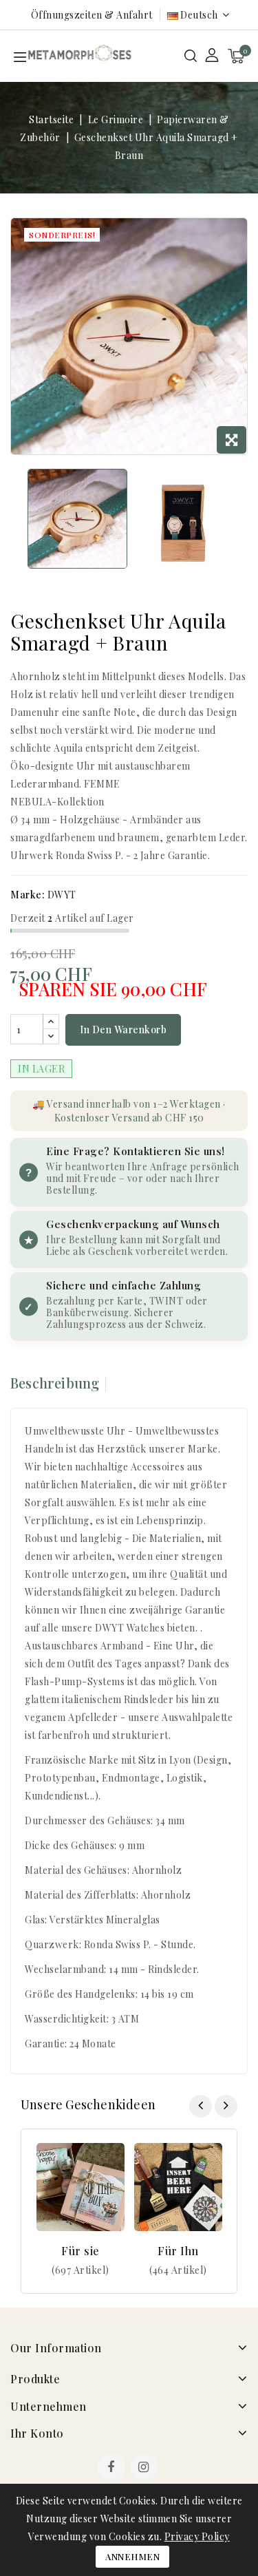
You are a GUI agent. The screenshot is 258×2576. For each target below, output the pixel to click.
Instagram (146, 2469)
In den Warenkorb (123, 1030)
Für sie (80, 2251)
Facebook (113, 2469)
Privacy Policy (197, 2536)
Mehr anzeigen (81, 2270)
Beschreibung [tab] (55, 1383)
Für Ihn (178, 2251)
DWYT (62, 895)
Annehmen (132, 2556)
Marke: (28, 895)
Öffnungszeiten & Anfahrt (92, 15)
